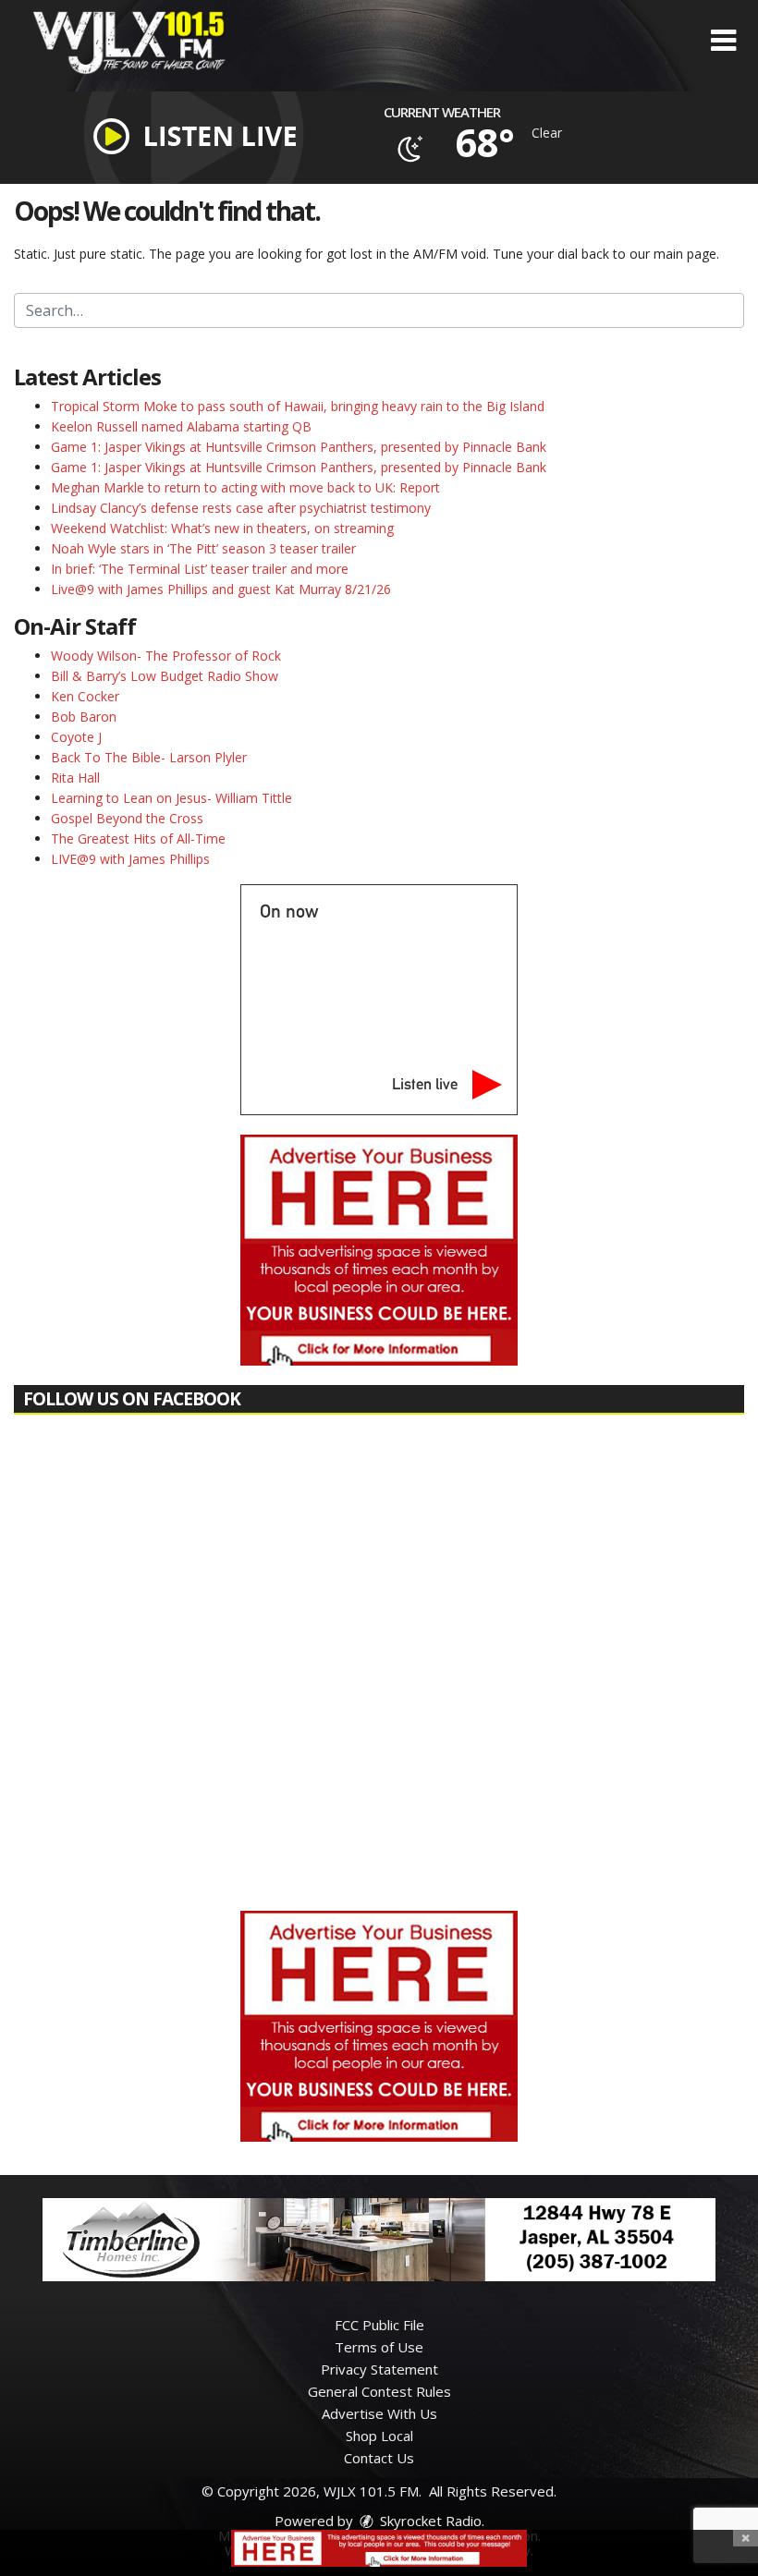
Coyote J (76, 737)
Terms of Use (379, 2347)
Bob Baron (84, 717)
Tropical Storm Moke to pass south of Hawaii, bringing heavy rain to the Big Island (298, 406)
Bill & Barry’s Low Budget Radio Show (165, 676)
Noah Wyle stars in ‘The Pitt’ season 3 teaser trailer (203, 548)
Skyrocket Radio (429, 2521)
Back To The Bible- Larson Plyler (149, 757)
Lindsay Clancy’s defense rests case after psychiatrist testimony (241, 508)
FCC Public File (379, 2325)
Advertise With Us (379, 2413)
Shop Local (379, 2436)
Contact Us (379, 2458)
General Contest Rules (379, 2391)
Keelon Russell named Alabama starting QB (181, 426)
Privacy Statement (379, 2369)
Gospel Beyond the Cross (127, 818)
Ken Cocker (85, 696)
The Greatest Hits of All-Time (138, 838)
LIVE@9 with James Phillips (130, 859)
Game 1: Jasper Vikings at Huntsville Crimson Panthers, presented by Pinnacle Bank (299, 447)
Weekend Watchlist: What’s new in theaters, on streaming (222, 528)
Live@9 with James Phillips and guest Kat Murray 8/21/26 (221, 589)
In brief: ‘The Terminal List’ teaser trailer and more (200, 569)
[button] (723, 41)
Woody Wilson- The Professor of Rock (166, 656)
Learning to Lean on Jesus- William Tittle (171, 798)
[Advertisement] (379, 1250)
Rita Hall (75, 778)
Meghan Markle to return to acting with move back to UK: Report (245, 487)
